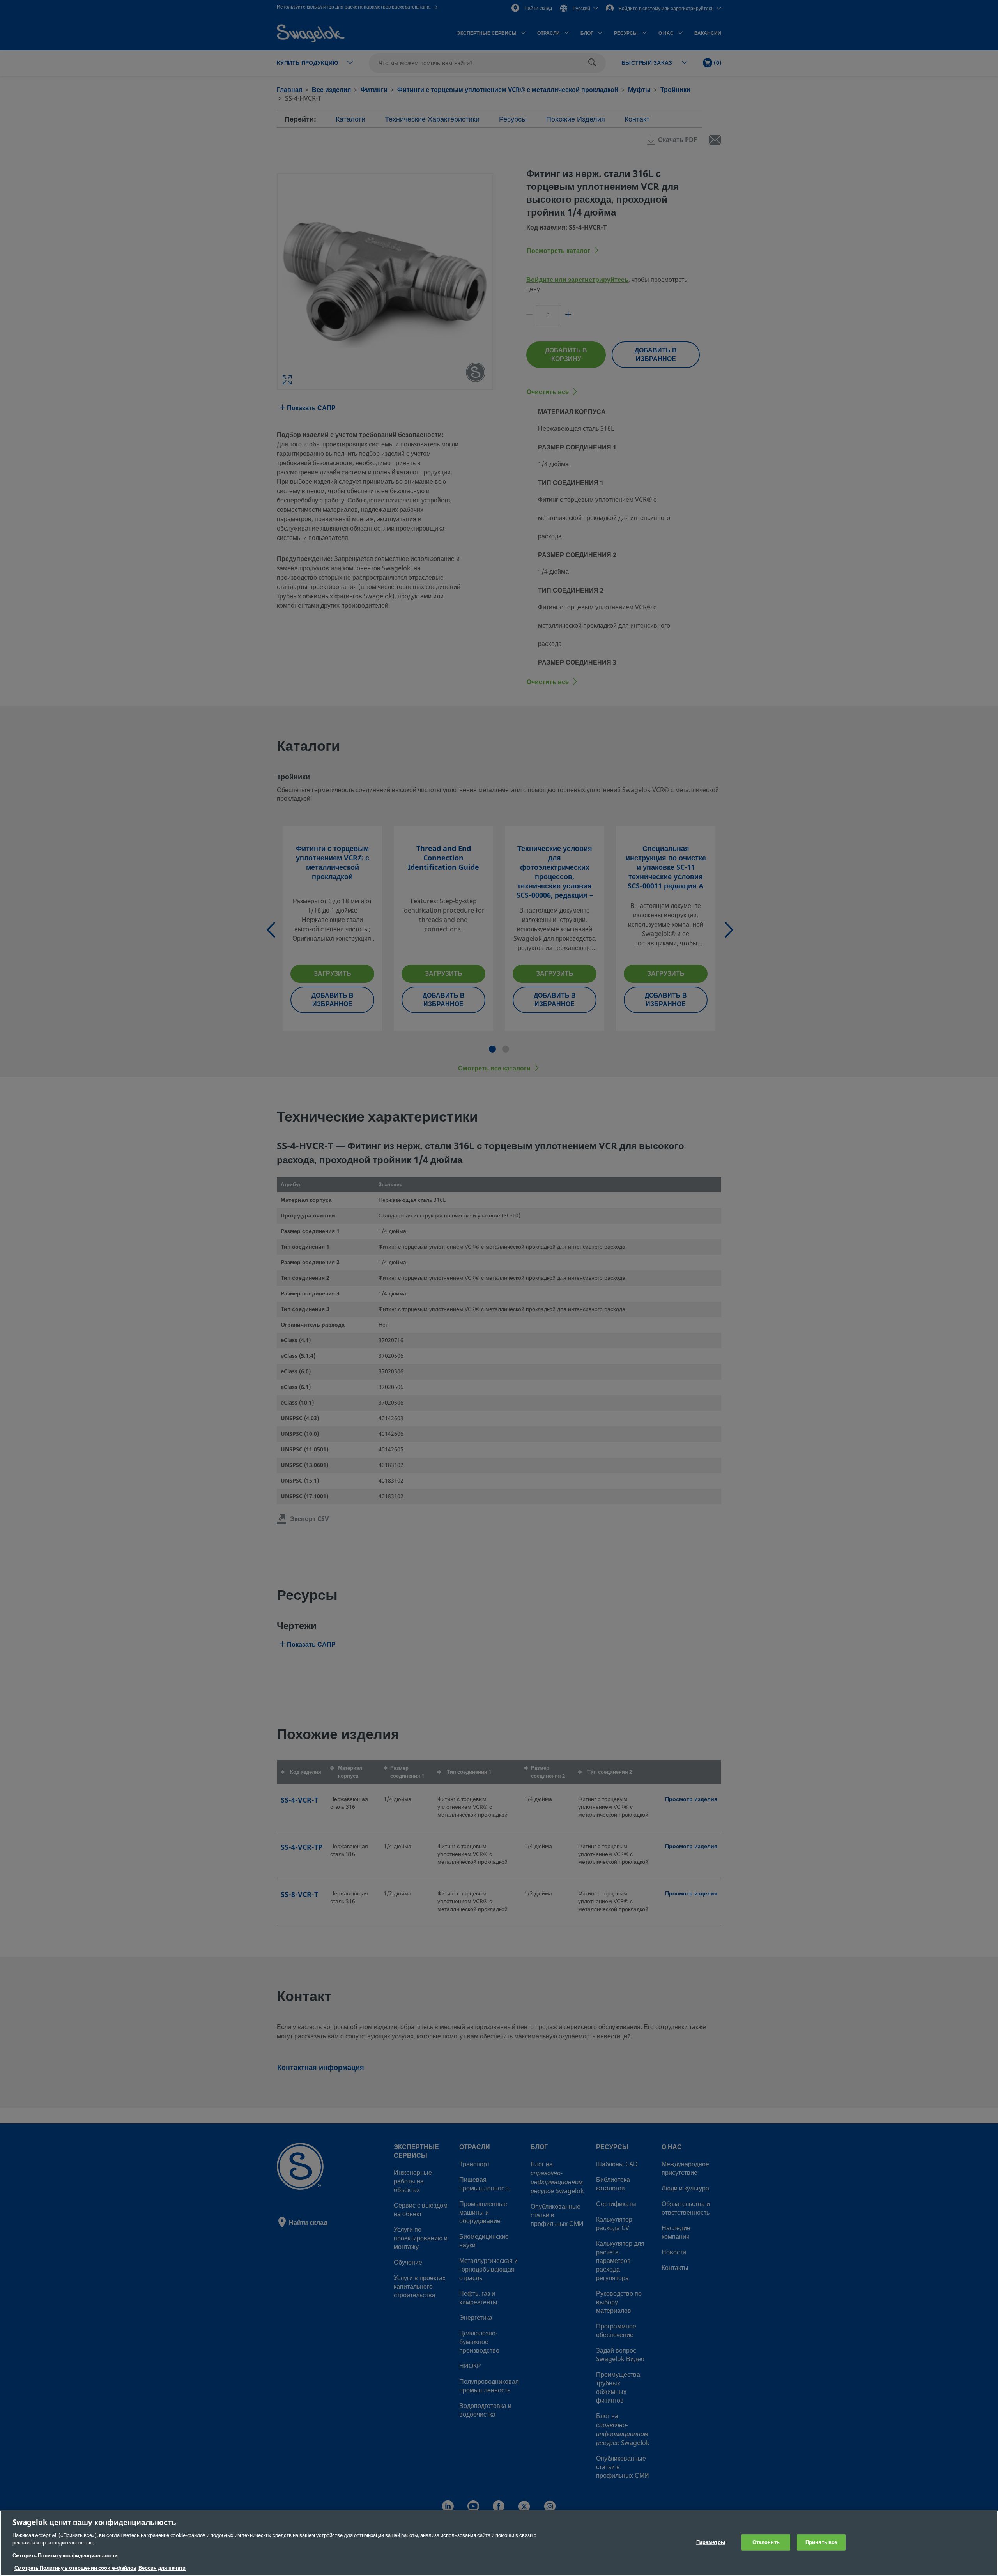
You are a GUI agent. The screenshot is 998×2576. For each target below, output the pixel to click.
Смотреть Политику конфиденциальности (65, 2556)
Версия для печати (162, 2568)
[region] (499, 2543)
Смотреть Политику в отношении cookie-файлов (75, 2568)
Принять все (821, 2542)
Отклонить (766, 2542)
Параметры (711, 2542)
